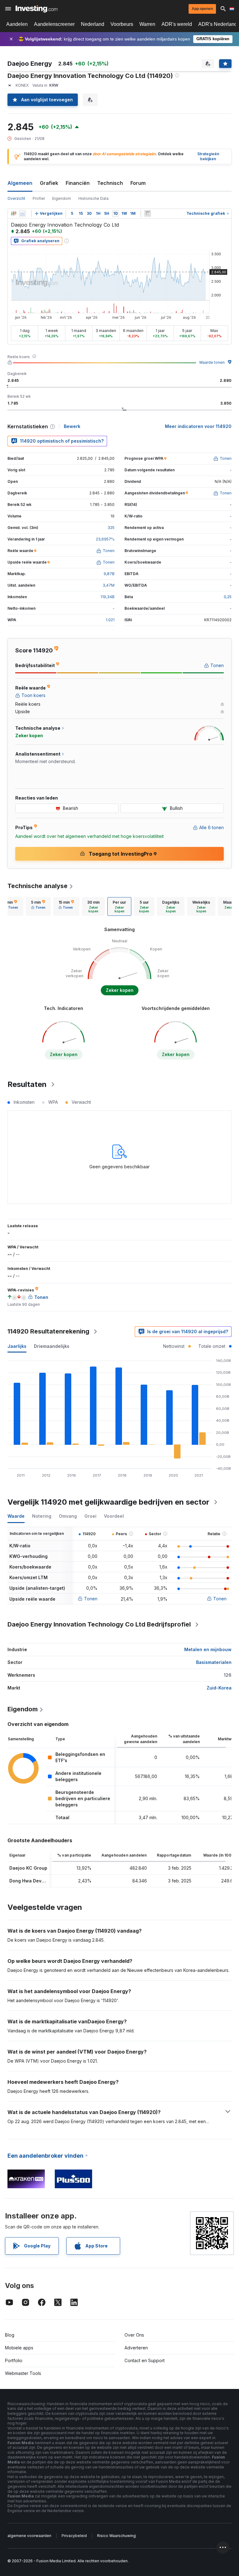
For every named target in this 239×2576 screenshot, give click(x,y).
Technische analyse (37, 886)
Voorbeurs (122, 24)
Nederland (93, 24)
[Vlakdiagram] (22, 214)
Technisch (110, 183)
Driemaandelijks (52, 1346)
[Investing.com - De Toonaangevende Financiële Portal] (37, 9)
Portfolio (14, 2360)
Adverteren (136, 2348)
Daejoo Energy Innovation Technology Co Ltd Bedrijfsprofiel (99, 1624)
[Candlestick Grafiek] (14, 214)
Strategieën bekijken (208, 156)
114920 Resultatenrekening (48, 1331)
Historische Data (94, 198)
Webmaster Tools (23, 2373)
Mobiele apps (19, 2348)
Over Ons (134, 2335)
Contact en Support (145, 2360)
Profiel (39, 198)
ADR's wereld (177, 24)
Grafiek (49, 183)
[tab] (38, 906)
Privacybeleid (74, 2536)
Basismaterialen (214, 1662)
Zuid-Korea (219, 1688)
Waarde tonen (212, 362)
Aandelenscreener (54, 24)
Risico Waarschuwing (116, 2536)
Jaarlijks (17, 1346)
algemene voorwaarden (29, 2536)
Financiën (78, 183)
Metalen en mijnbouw (208, 1649)
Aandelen (17, 24)
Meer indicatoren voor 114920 (198, 426)
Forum (138, 183)
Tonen (91, 1599)
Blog (10, 2335)
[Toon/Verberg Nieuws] (148, 214)
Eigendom (62, 198)
